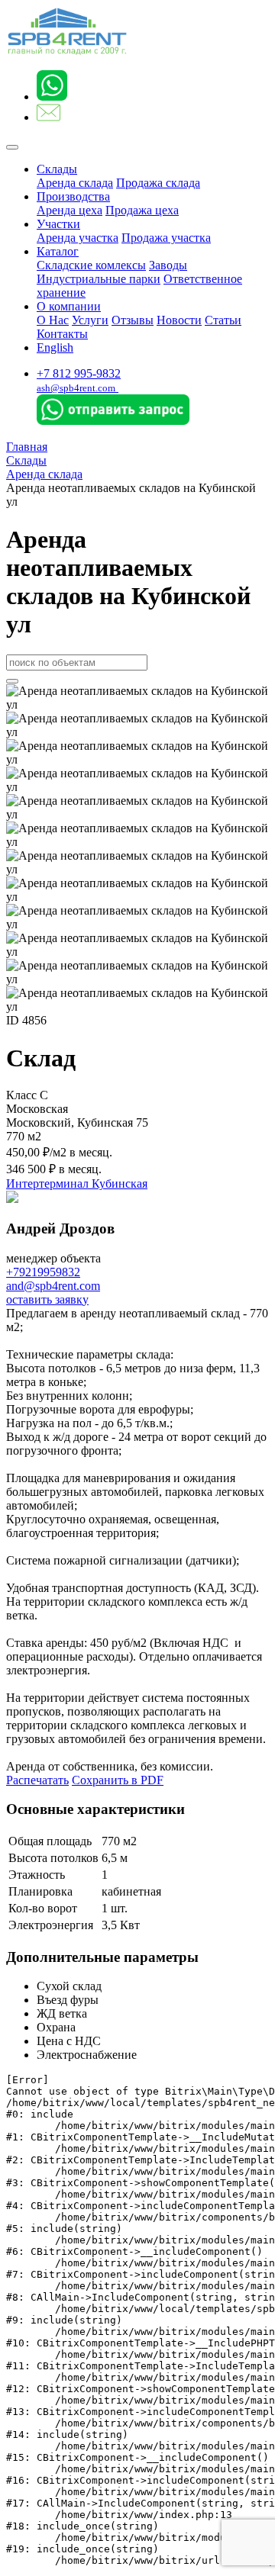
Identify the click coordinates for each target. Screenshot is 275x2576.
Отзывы (133, 320)
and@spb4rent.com (53, 1286)
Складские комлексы (91, 265)
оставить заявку (47, 1299)
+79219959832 (43, 1272)
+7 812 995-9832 (79, 373)
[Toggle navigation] (12, 147)
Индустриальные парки (99, 279)
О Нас (53, 320)
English (55, 347)
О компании (69, 306)
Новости (179, 320)
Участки (58, 224)
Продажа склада (158, 183)
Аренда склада (75, 183)
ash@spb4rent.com (76, 388)
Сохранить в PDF (118, 1780)
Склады (57, 169)
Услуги (90, 320)
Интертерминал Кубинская (77, 1183)
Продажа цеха (142, 210)
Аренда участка (78, 238)
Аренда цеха (70, 210)
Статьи (223, 320)
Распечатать (37, 1780)
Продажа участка (166, 238)
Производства (73, 196)
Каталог (58, 251)
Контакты (62, 334)
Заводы (168, 265)
